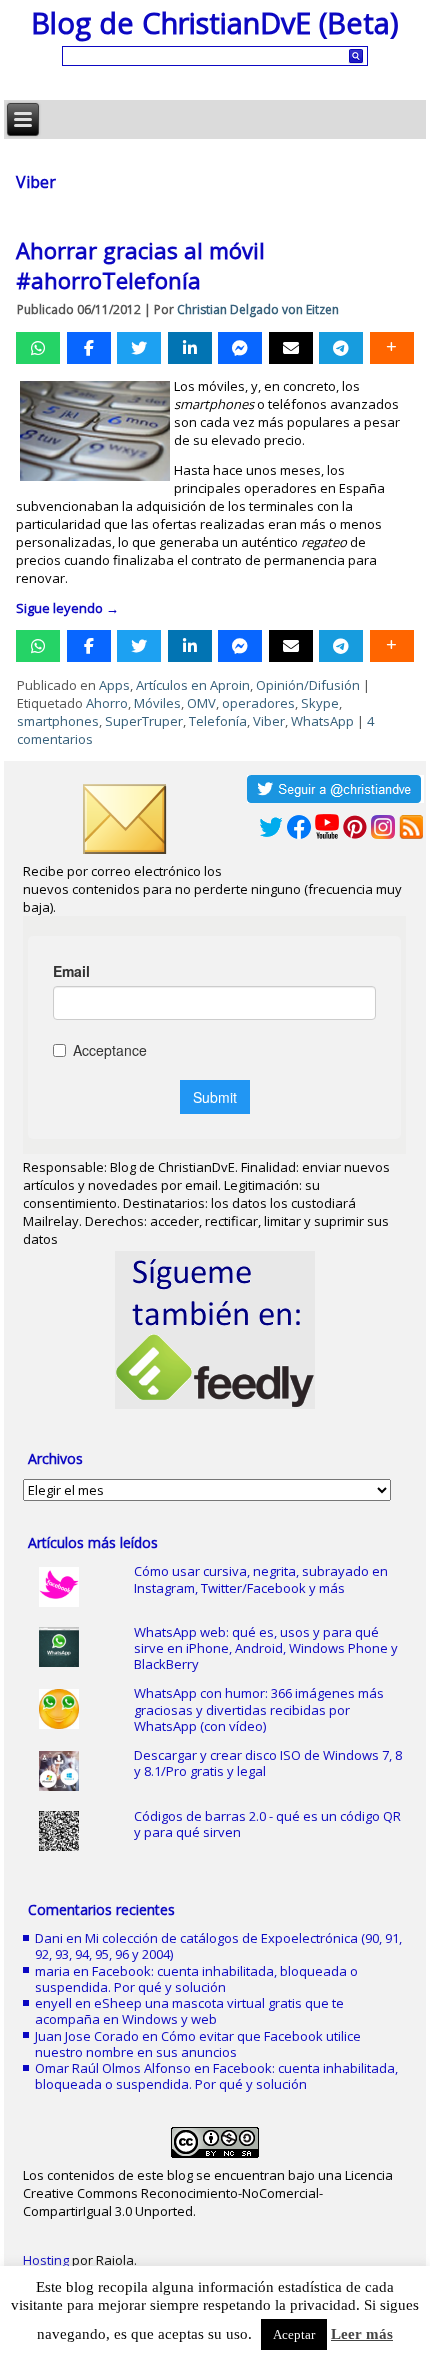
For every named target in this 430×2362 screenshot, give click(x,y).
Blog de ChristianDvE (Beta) (215, 22)
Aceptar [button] (294, 2334)
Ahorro (107, 703)
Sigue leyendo (67, 608)
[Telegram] (341, 348)
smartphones (58, 721)
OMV (201, 703)
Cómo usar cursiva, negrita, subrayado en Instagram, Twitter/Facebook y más (261, 1579)
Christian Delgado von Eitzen (258, 309)
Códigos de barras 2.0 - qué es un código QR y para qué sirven (267, 1824)
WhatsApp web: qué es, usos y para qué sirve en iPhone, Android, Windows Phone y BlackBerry (266, 1648)
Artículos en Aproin (193, 685)
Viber (269, 721)
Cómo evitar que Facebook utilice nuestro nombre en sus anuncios (198, 2044)
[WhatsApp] (38, 348)
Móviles (157, 703)
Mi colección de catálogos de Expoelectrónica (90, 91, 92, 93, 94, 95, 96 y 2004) (218, 1946)
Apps (114, 685)
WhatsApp (322, 721)
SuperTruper (144, 721)
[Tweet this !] (139, 348)
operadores (258, 703)
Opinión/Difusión (308, 685)
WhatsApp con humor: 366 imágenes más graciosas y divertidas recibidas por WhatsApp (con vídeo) (259, 1709)
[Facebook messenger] (240, 348)
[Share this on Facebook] (89, 348)
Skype (320, 703)
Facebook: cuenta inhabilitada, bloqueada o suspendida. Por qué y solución (196, 1979)
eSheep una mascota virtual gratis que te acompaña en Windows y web (189, 2011)
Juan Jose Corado (87, 2036)
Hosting (46, 2260)
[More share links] (392, 348)
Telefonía (218, 721)
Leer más (362, 2334)
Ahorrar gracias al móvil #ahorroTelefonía (140, 265)
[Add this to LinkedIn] (190, 348)
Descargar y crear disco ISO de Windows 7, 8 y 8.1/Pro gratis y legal (268, 1763)
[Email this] (291, 348)
